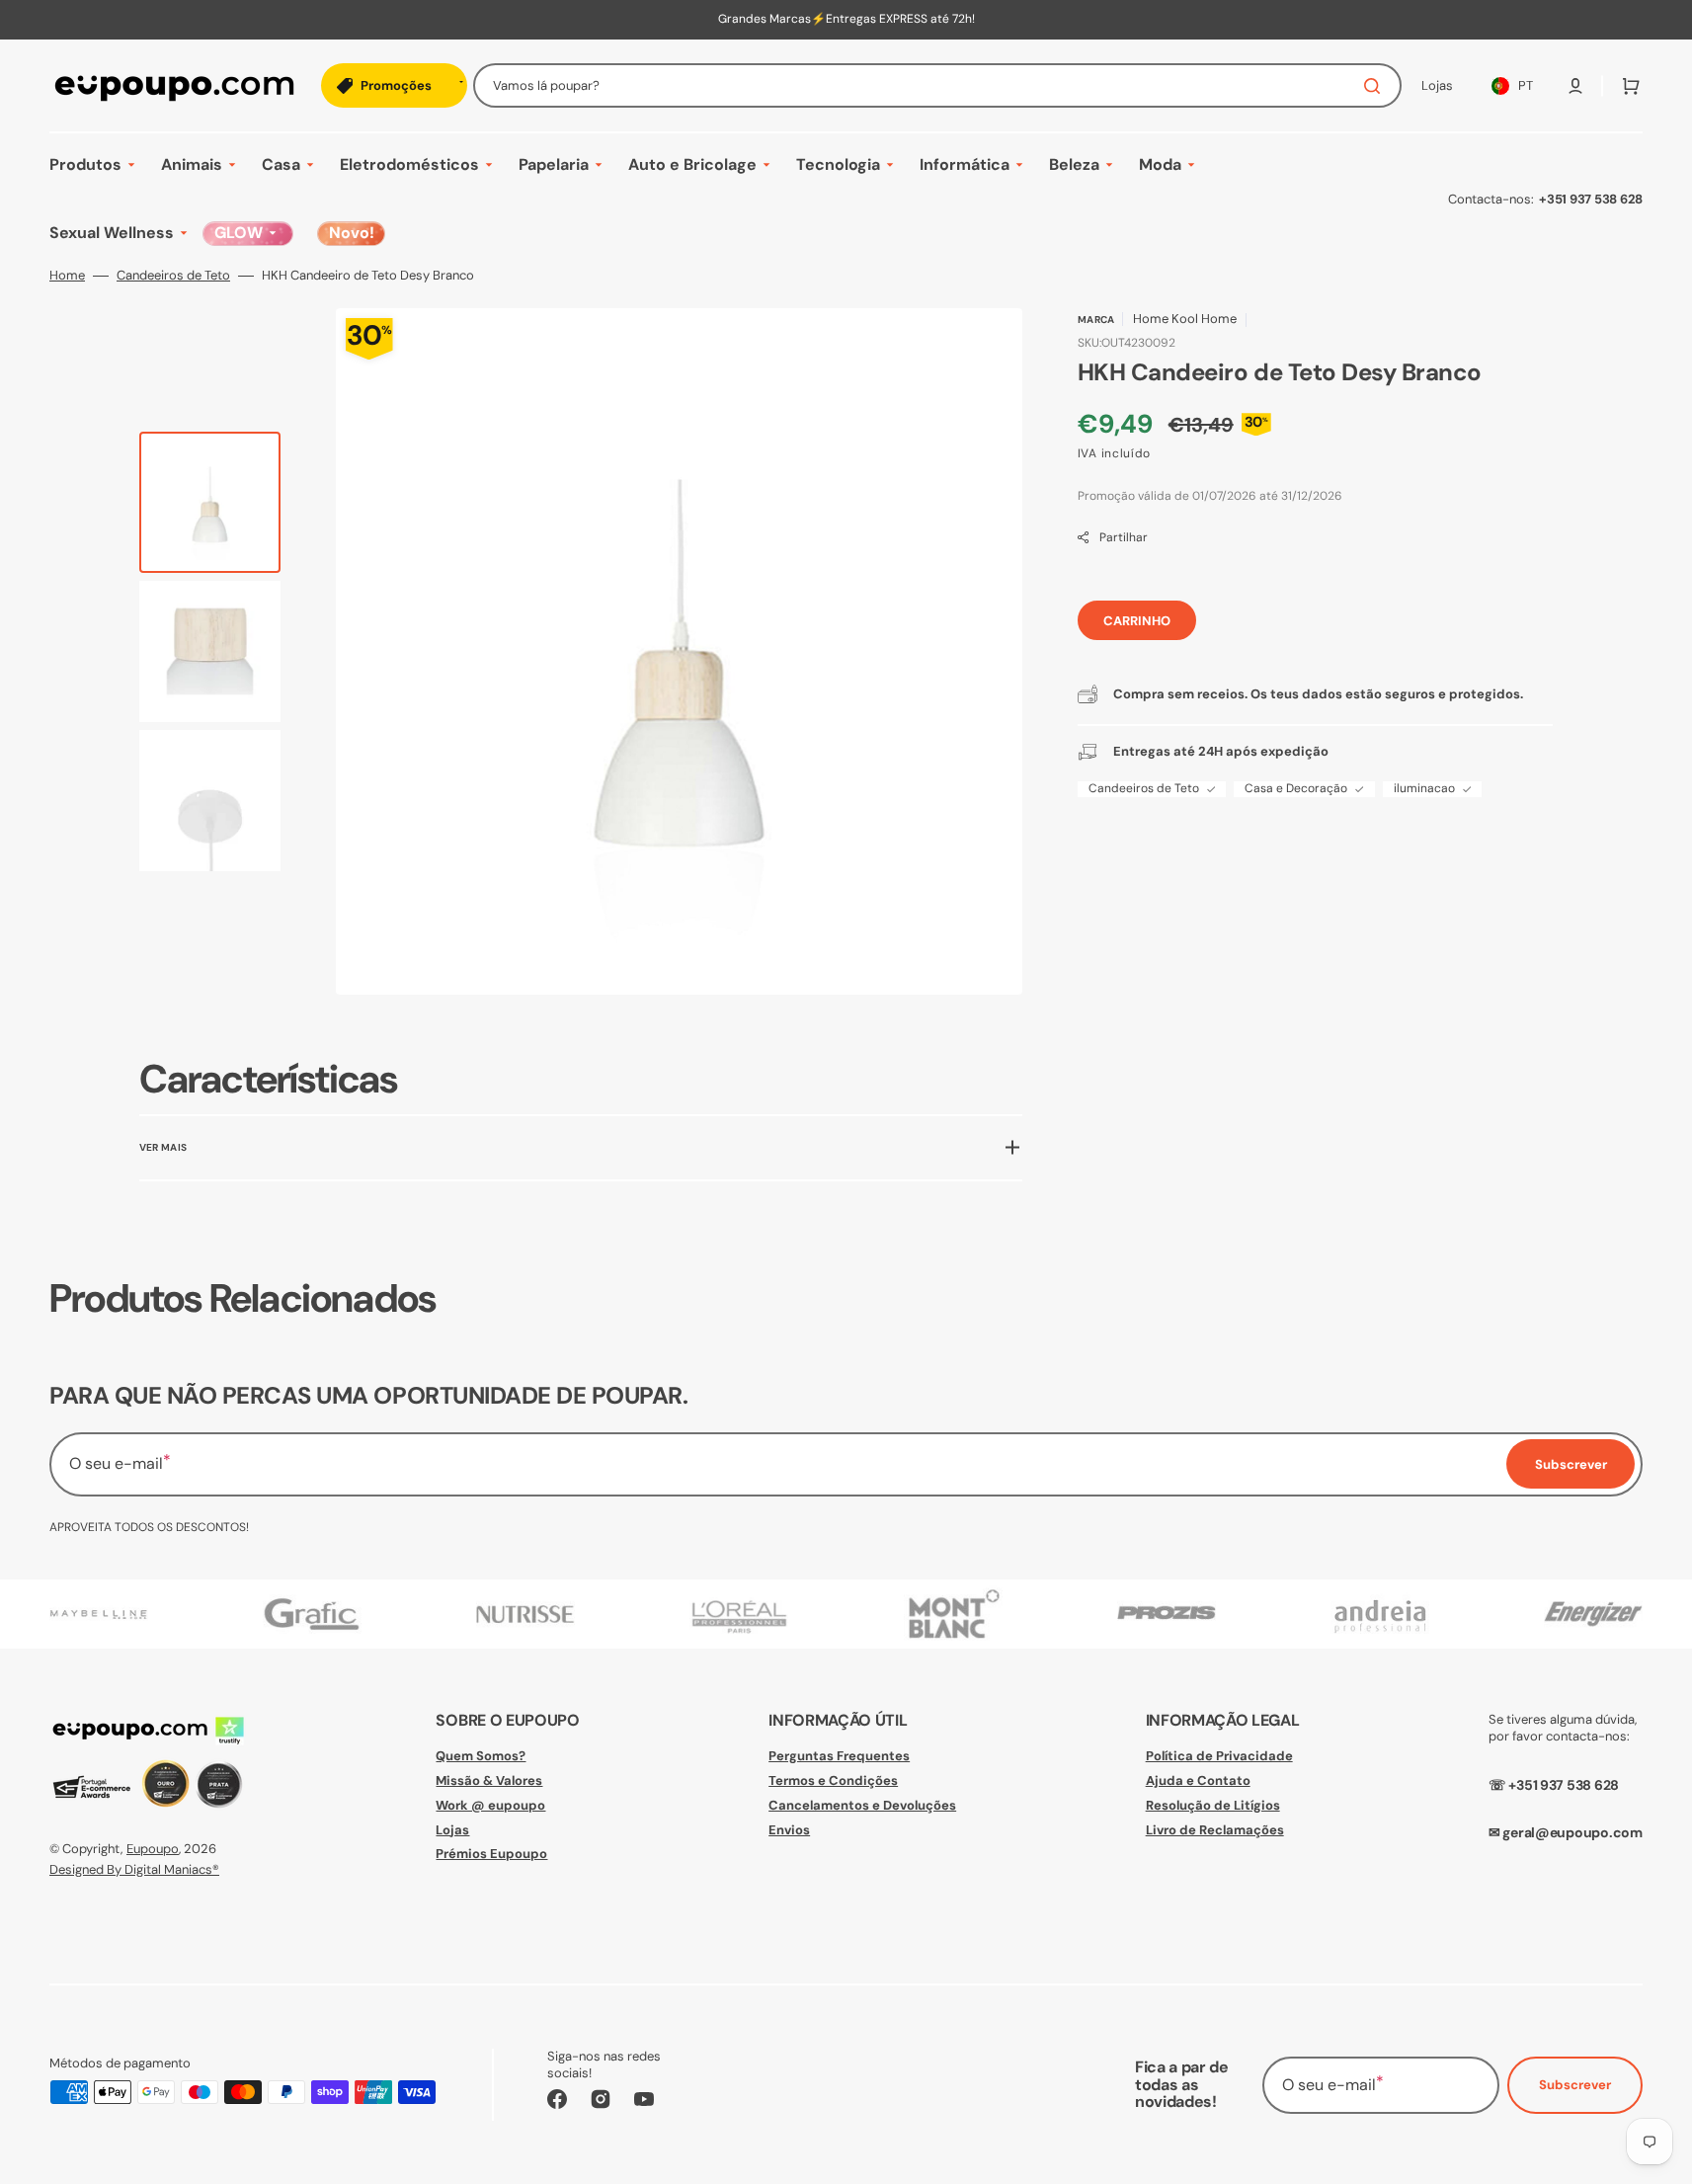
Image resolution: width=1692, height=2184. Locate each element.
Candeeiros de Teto (173, 276)
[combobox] (937, 85)
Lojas (452, 1830)
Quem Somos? (481, 1756)
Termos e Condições (833, 1780)
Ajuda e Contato (1198, 1780)
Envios (789, 1830)
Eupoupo (153, 1849)
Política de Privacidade (1219, 1756)
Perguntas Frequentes (839, 1756)
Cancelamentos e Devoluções (862, 1805)
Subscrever (1575, 2085)
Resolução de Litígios (1213, 1805)
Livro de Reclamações (1215, 1830)
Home (67, 276)
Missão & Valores (489, 1780)
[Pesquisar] (1376, 86)
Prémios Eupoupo (491, 1854)
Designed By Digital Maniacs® (134, 1869)
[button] (1575, 86)
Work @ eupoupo (490, 1805)
